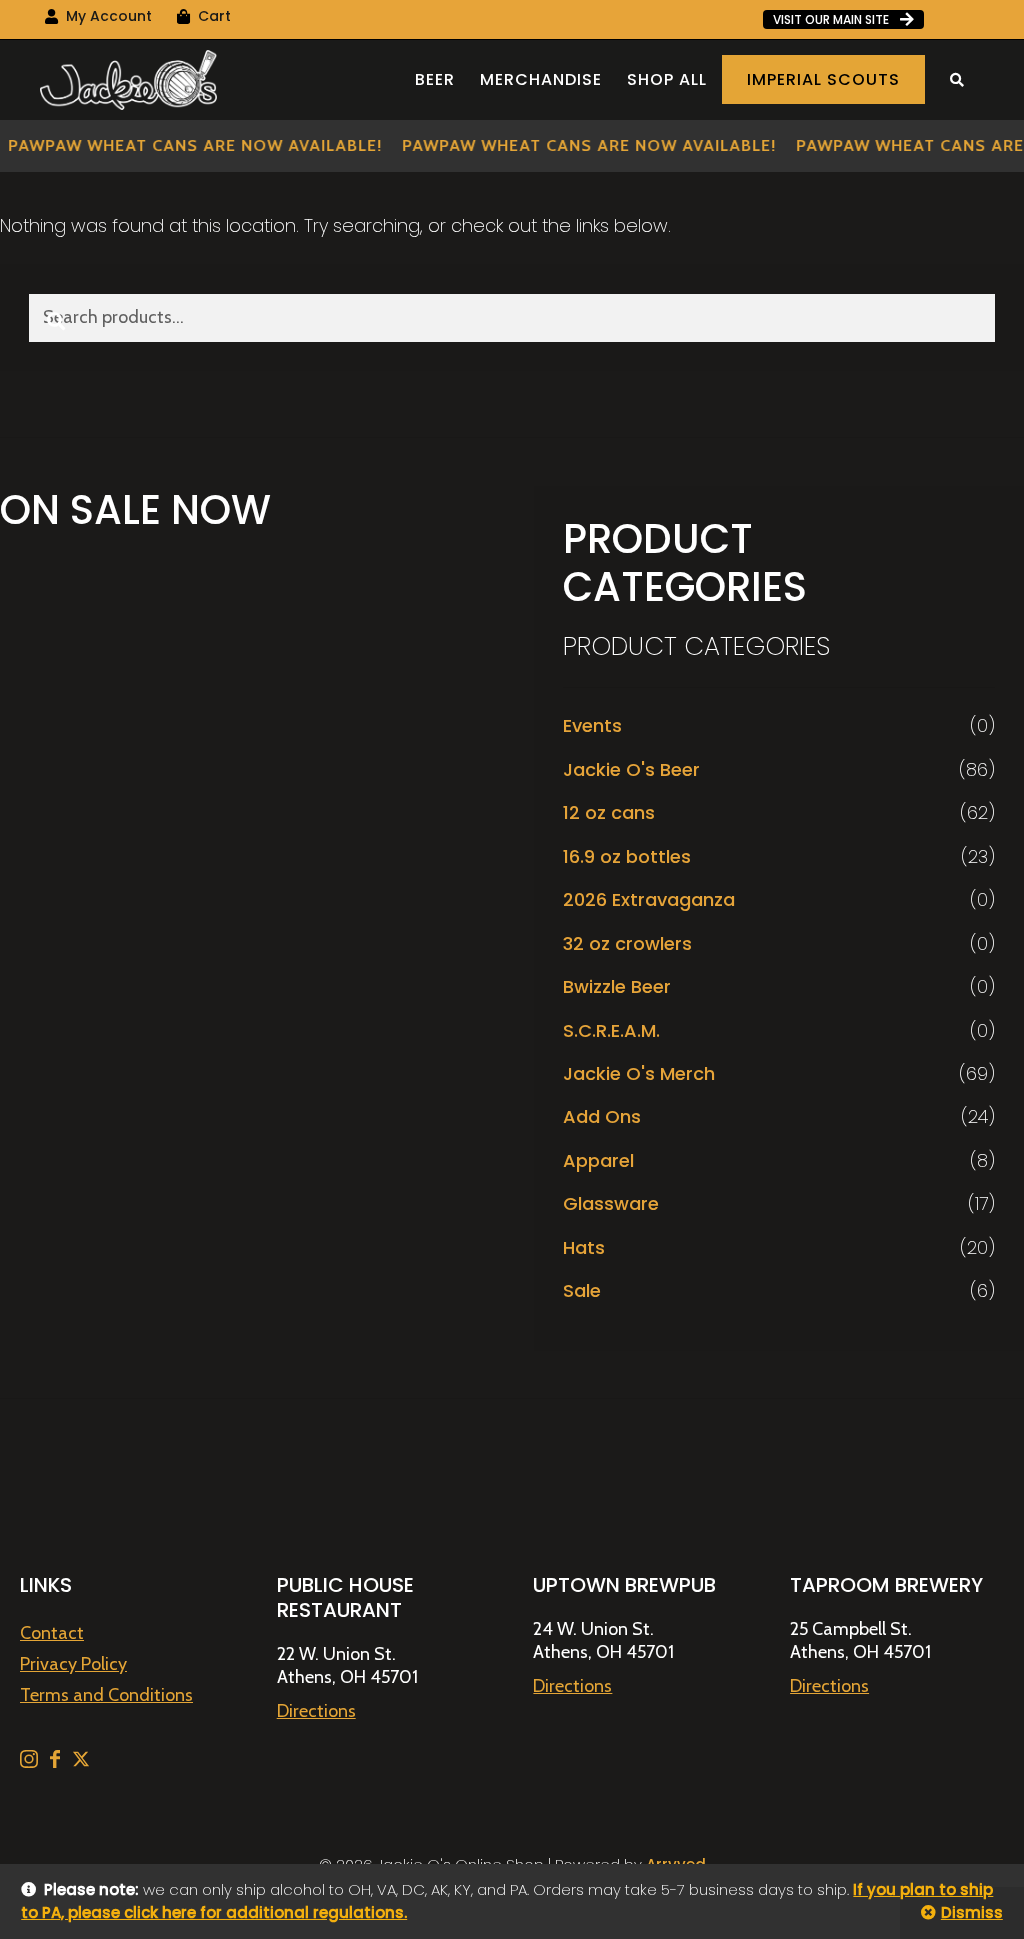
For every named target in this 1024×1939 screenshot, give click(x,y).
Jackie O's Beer (631, 769)
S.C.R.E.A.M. (611, 1030)
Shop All (667, 79)
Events (592, 725)
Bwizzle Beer (617, 986)
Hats (584, 1247)
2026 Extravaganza (649, 899)
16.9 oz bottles (627, 856)
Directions (316, 1711)
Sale (582, 1290)
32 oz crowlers (627, 943)
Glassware (611, 1203)
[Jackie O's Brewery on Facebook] (57, 1762)
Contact (52, 1633)
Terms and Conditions (106, 1695)
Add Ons (602, 1116)
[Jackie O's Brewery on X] (81, 1762)
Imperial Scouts (823, 79)
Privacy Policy (73, 1664)
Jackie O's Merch (639, 1073)
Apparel (598, 1160)
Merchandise (541, 79)
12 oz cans (609, 812)
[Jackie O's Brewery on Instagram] (31, 1762)
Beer (435, 79)
